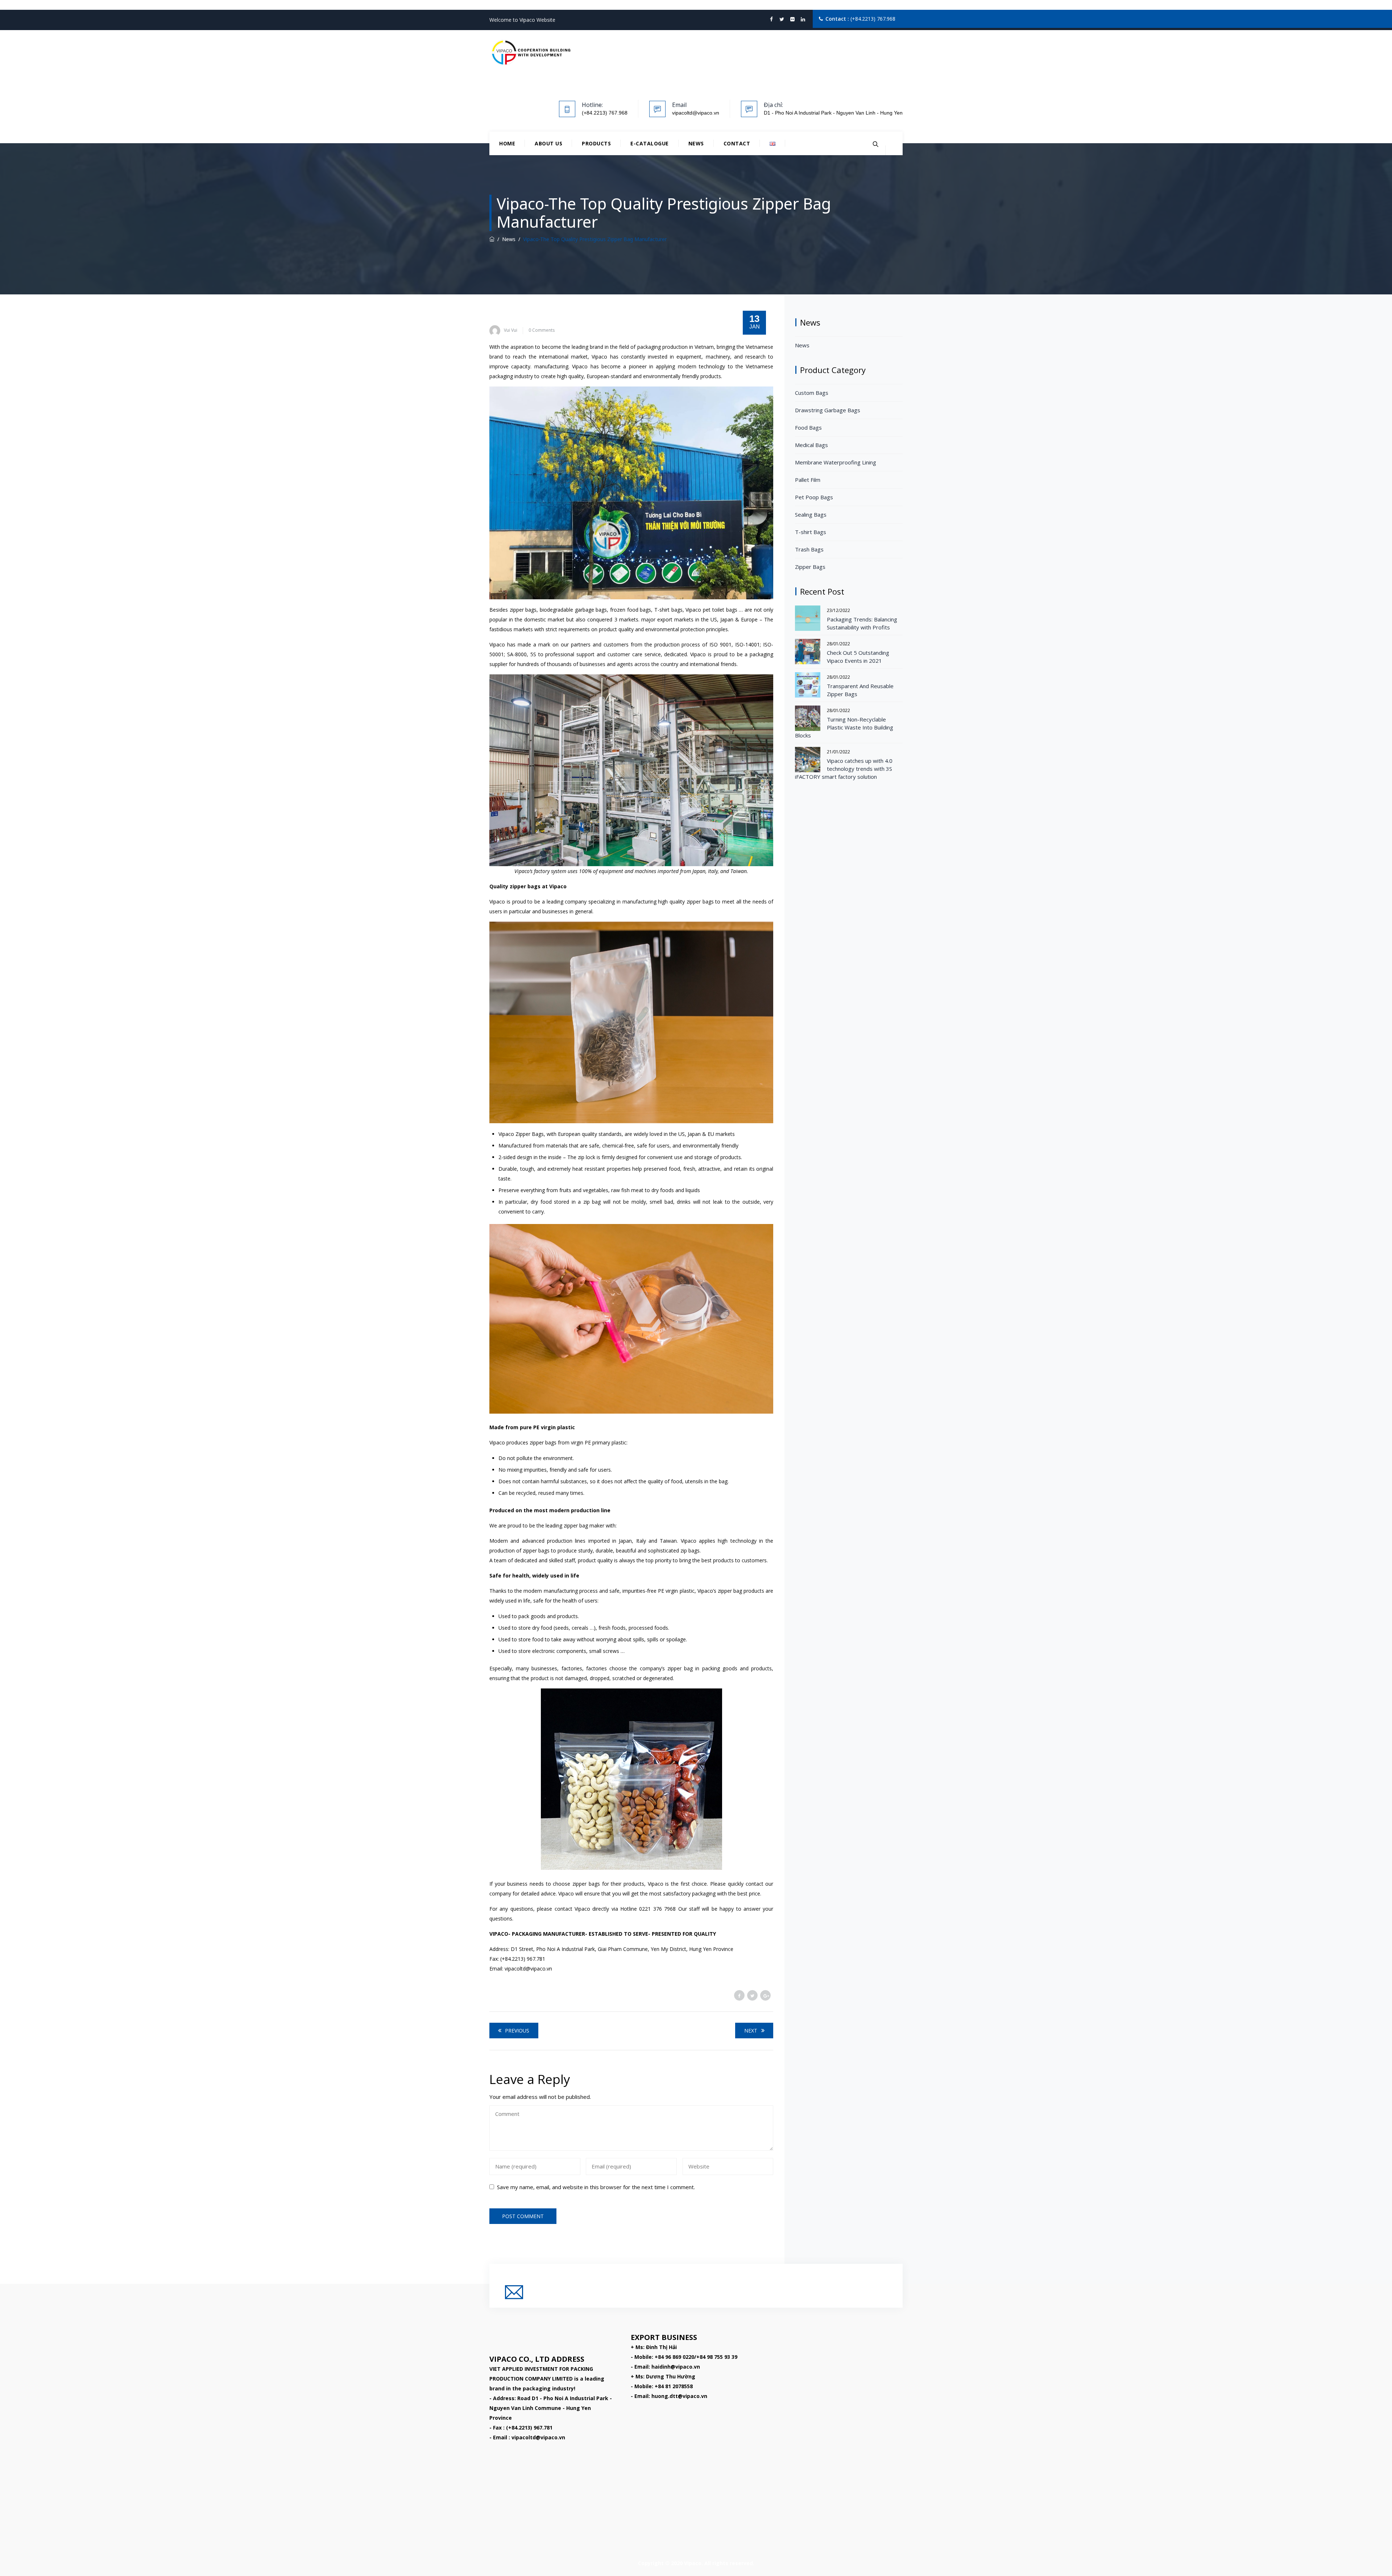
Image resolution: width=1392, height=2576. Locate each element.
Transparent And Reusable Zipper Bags (860, 690)
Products (596, 143)
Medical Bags (811, 445)
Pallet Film (808, 480)
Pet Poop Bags (814, 497)
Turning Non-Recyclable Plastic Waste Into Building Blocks (844, 727)
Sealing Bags (811, 514)
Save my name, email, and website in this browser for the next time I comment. (596, 2187)
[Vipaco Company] (531, 53)
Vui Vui (511, 330)
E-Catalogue (650, 143)
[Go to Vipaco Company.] (492, 239)
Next (751, 2031)
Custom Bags (812, 393)
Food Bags (808, 427)
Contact (737, 143)
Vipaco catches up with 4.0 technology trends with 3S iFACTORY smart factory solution (844, 769)
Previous (517, 2031)
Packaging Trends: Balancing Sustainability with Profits (862, 623)
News (696, 143)
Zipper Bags (810, 567)
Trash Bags (809, 549)
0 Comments (542, 330)
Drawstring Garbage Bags (828, 410)
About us (548, 143)
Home (507, 143)
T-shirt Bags (811, 532)
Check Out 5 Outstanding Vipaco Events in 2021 (858, 657)
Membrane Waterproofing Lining (836, 462)
